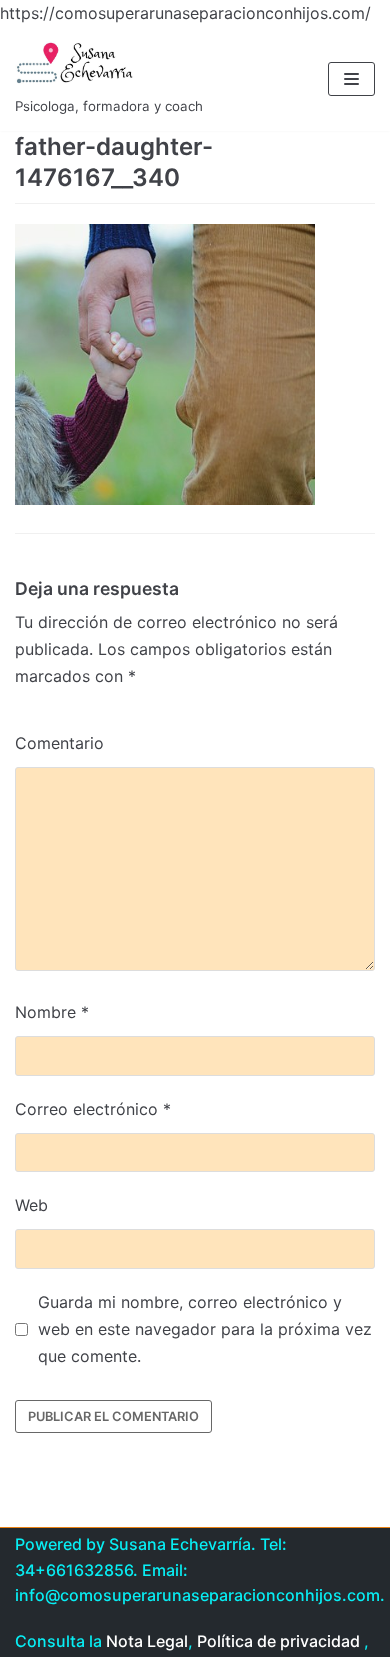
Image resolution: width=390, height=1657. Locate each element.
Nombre (52, 1012)
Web (31, 1205)
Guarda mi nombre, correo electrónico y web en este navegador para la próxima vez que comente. (205, 1329)
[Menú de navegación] (351, 79)
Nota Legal (147, 1641)
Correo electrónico (93, 1109)
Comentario (59, 743)
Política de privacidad (278, 1641)
